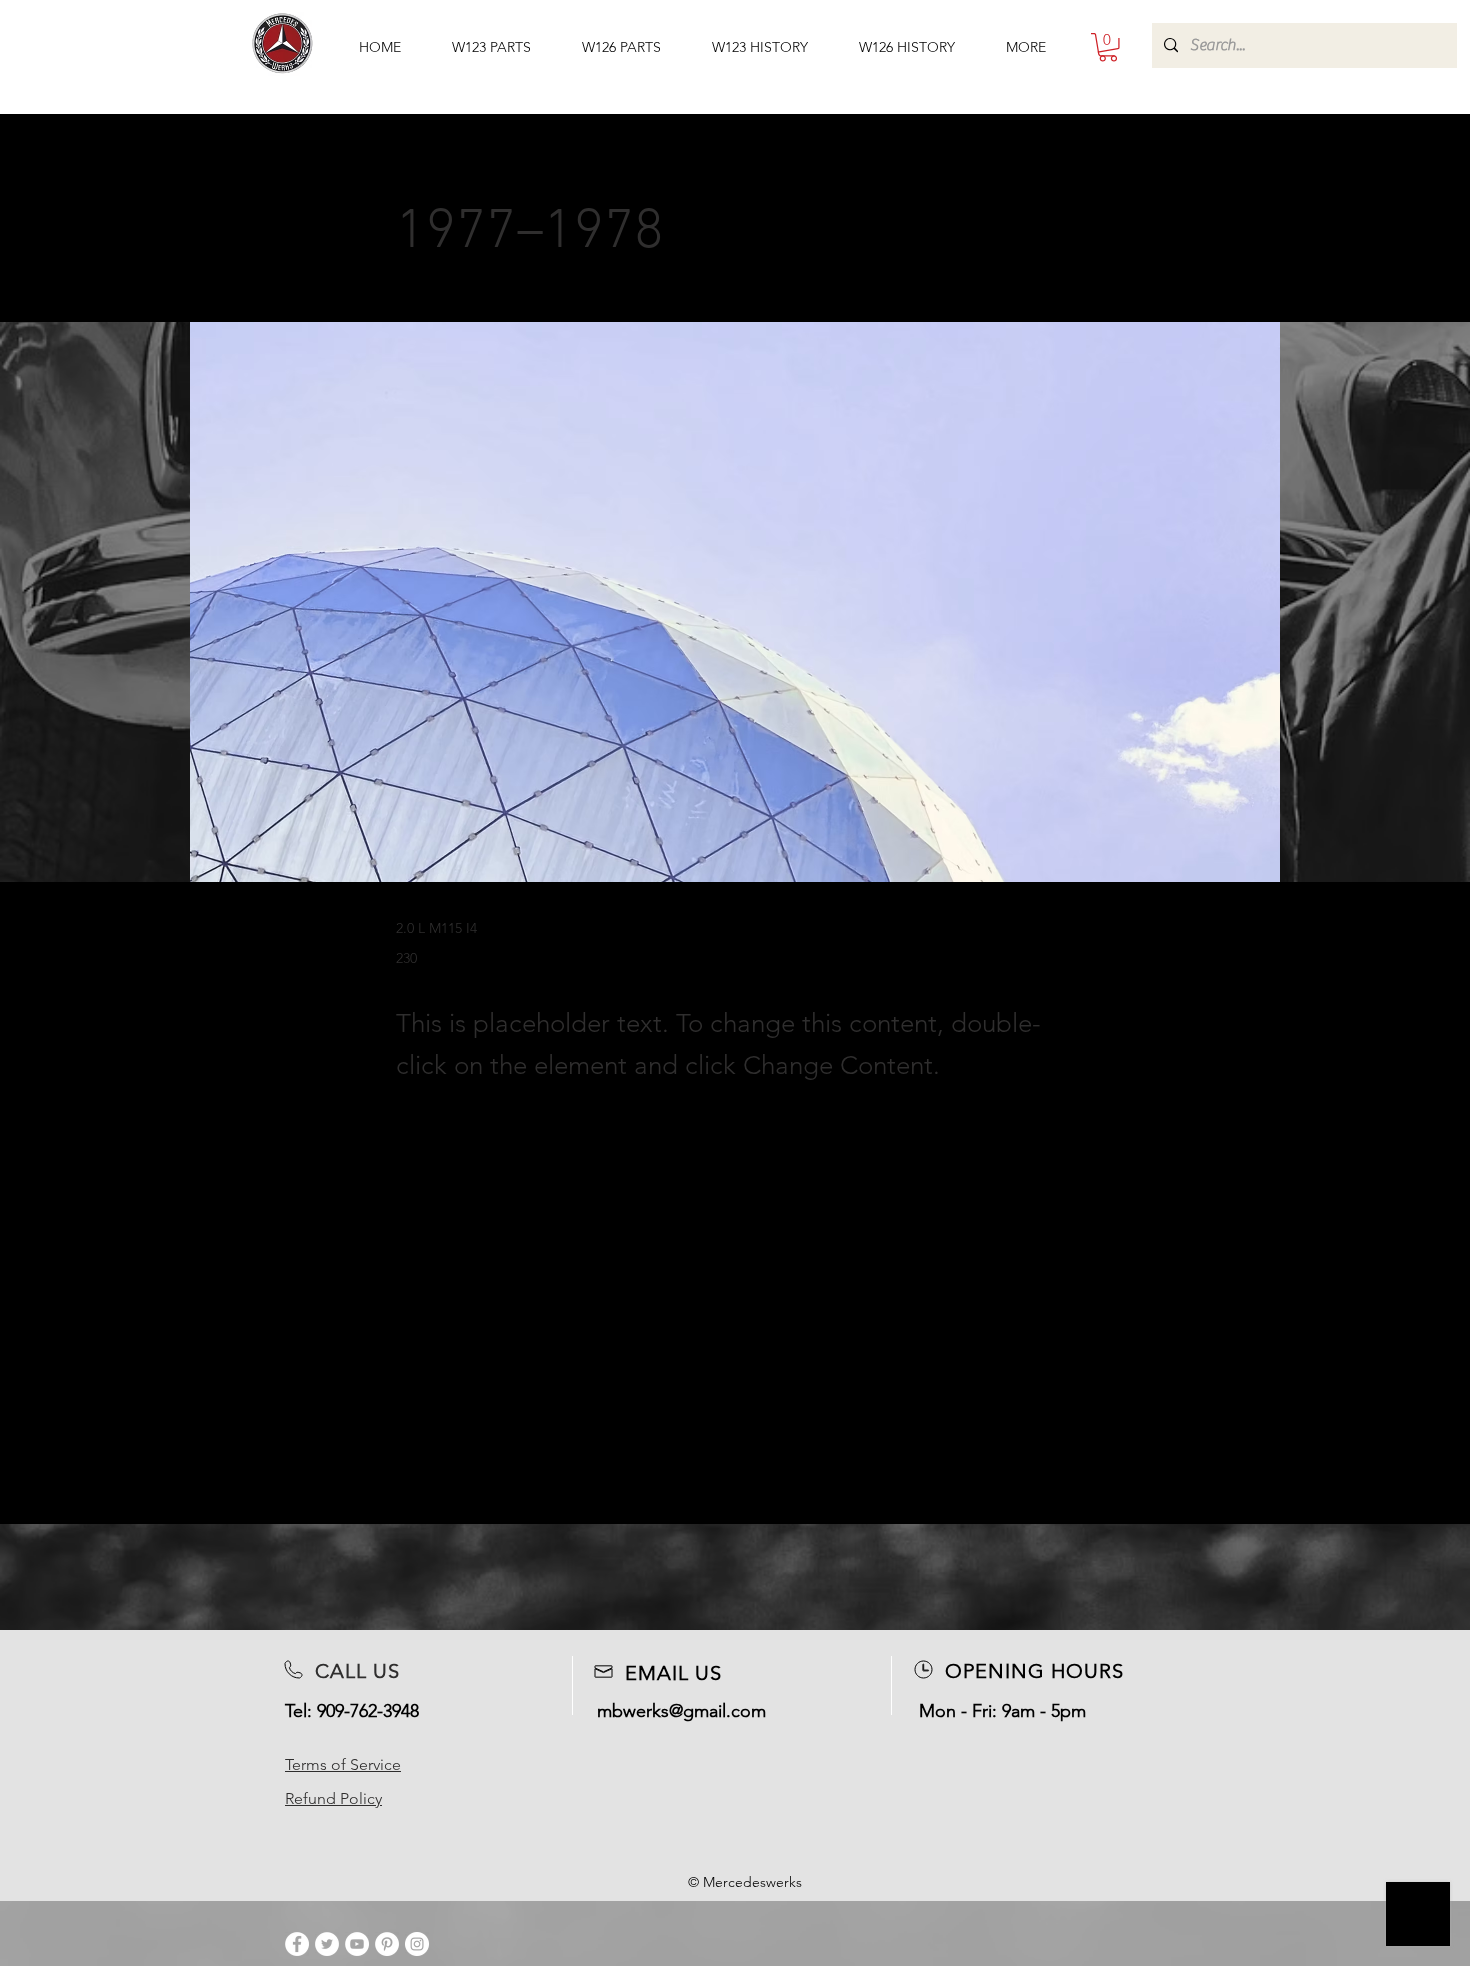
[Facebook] (297, 1944)
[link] (1108, 47)
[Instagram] (417, 1944)
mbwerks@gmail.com (681, 1711)
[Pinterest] (387, 1944)
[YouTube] (357, 1944)
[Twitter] (327, 1944)
